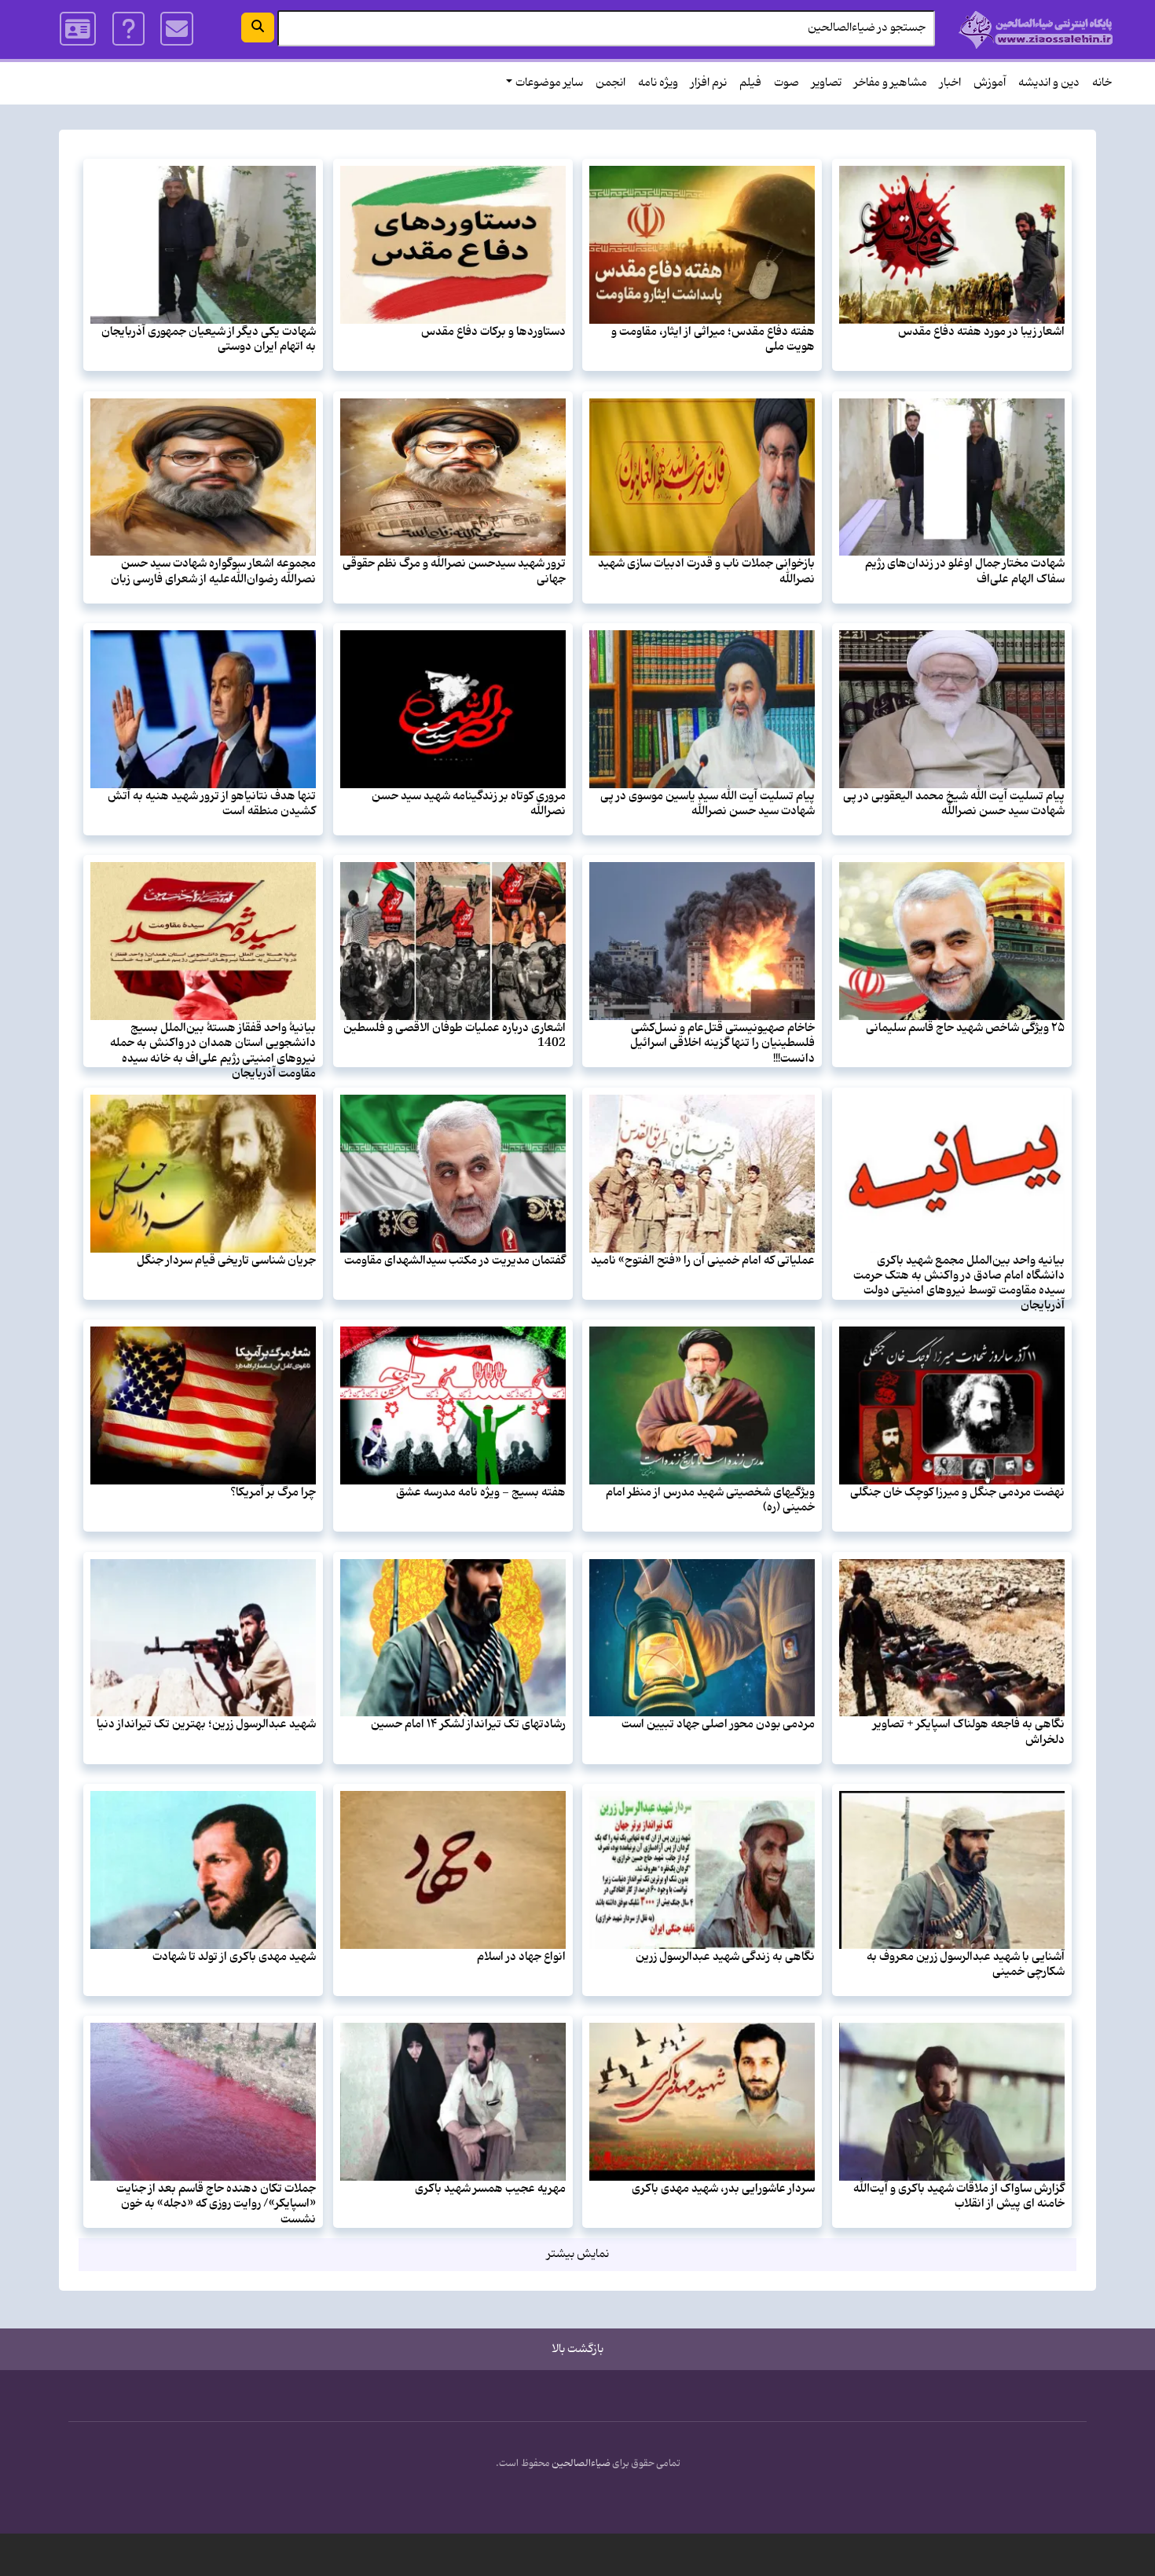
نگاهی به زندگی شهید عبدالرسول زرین (725, 1957)
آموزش (990, 83)
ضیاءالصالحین (581, 2464)
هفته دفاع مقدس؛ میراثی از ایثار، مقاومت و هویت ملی (713, 339)
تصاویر (827, 83)
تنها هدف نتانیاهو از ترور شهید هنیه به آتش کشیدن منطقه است (212, 804)
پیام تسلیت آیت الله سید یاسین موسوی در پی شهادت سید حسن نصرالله (708, 804)
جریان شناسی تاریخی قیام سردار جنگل (226, 1260)
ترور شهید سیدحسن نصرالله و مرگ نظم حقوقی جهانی (454, 571)
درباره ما (128, 29)
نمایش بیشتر (578, 2254)
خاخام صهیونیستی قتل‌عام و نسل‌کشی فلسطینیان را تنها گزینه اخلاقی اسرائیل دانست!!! (722, 1043)
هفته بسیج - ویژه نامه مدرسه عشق (481, 1492)
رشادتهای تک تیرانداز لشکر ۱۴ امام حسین (468, 1724)
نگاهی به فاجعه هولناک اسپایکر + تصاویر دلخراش (969, 1732)
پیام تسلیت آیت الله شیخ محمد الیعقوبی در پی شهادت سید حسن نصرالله (954, 804)
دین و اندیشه (1049, 83)
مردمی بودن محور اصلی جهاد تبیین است (718, 1724)
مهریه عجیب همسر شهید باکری (490, 2189)
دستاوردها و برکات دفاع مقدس (493, 332)
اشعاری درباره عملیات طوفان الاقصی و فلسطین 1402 (455, 1035)
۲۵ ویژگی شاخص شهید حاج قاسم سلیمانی (965, 1028)
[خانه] (1036, 29)
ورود (79, 29)
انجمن (610, 83)
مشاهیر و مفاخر (891, 83)
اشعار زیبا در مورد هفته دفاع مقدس (981, 332)
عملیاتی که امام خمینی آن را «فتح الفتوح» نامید (703, 1260)
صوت (786, 83)
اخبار (950, 83)
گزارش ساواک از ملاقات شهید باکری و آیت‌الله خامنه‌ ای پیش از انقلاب (959, 2196)
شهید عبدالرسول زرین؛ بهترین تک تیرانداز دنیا (206, 1724)
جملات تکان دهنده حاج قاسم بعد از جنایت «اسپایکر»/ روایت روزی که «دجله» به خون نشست (216, 2204)
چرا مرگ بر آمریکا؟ (273, 1492)
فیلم (750, 83)
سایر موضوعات (549, 83)
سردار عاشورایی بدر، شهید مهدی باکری (723, 2189)
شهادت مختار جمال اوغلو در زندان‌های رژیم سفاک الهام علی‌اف (965, 571)
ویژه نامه (658, 83)
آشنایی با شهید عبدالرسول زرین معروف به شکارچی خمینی (966, 1964)
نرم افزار (709, 83)
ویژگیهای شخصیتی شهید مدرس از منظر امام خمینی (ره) (710, 1500)
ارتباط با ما (177, 29)
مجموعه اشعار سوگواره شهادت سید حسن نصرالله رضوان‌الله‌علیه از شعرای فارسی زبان (213, 571)
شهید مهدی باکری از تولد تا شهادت (234, 1957)
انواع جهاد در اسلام (521, 1957)
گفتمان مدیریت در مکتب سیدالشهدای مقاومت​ (455, 1260)
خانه (1102, 83)
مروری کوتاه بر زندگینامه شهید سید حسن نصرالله (469, 804)
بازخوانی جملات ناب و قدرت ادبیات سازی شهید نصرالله (706, 571)
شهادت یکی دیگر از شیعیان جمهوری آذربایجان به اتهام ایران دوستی (209, 339)
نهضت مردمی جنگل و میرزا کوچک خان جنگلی (957, 1492)
